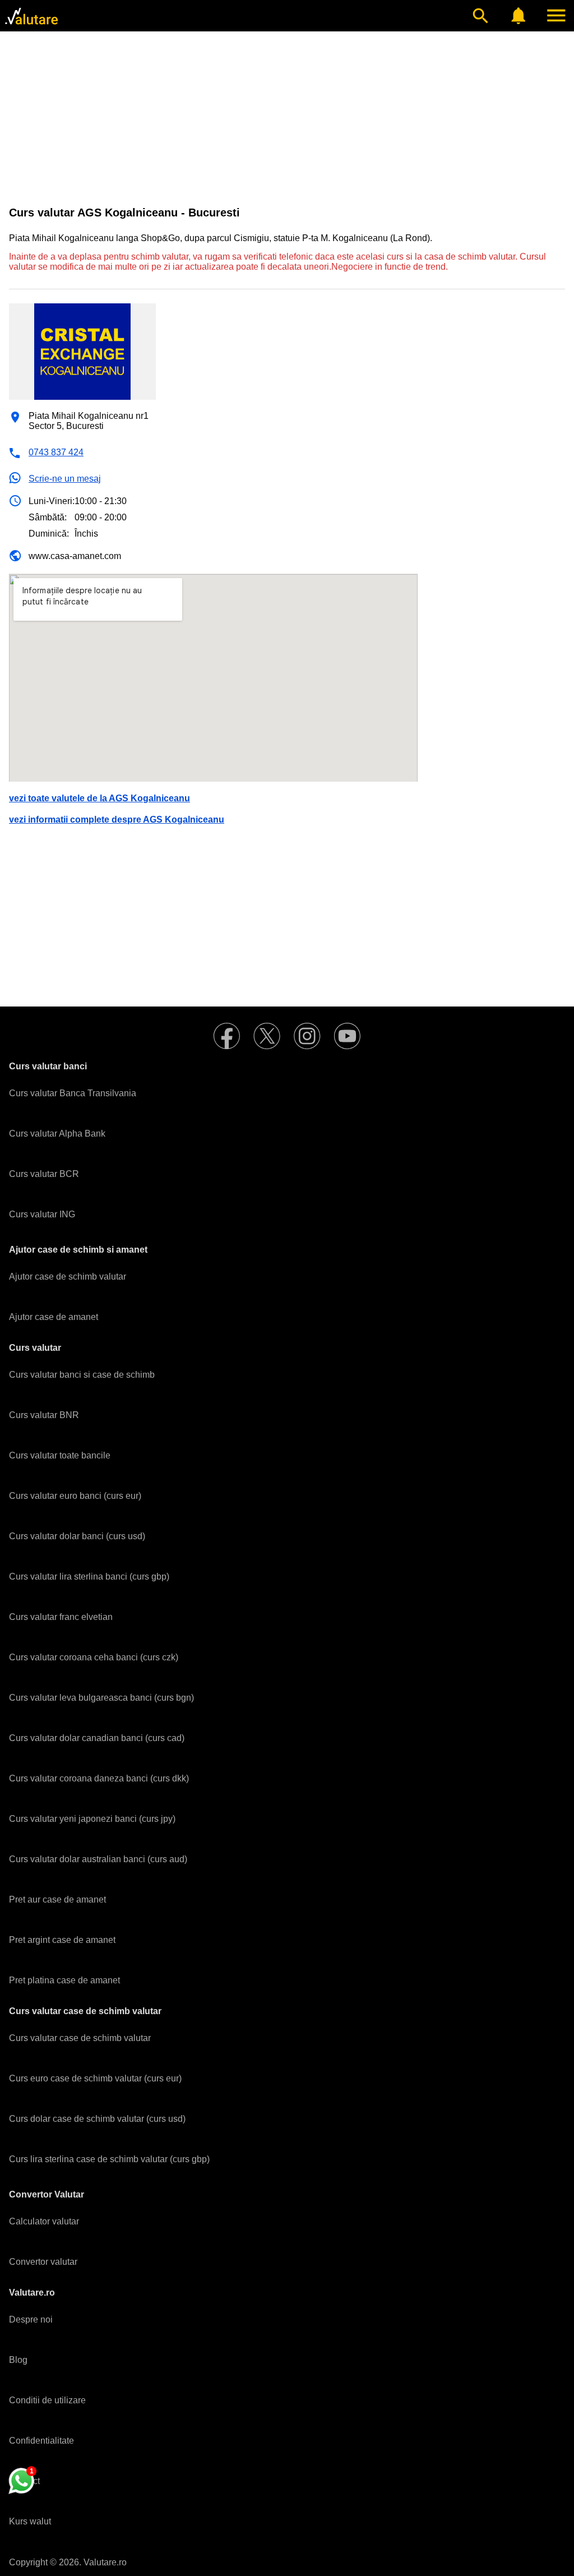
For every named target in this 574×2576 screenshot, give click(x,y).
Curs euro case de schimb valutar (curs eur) (95, 2078)
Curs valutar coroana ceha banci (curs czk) (94, 1657)
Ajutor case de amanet (54, 1317)
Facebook (226, 1036)
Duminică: (49, 534)
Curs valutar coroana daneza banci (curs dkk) (99, 1778)
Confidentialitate (41, 2441)
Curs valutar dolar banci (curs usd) (77, 1536)
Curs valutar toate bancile (60, 1455)
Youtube (348, 1036)
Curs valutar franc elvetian (61, 1617)
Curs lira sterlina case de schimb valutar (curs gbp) (109, 2159)
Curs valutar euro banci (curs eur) (75, 1496)
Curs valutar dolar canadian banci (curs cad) (97, 1738)
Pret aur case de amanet (57, 1899)
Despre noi (31, 2319)
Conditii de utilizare (47, 2400)
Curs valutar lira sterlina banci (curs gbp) (89, 1576)
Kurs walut (30, 2521)
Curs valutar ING (42, 1214)
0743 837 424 (56, 452)
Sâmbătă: (48, 517)
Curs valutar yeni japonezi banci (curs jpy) (92, 1819)
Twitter (267, 1036)
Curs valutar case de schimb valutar (80, 2038)
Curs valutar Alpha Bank (57, 1134)
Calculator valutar (44, 2221)
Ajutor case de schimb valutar (68, 1277)
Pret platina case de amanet (64, 1980)
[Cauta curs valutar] (480, 16)
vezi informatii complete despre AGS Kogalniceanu (117, 820)
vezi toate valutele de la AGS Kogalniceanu (99, 798)
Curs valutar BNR (44, 1415)
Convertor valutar (43, 2262)
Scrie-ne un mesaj (65, 479)
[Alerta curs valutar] (519, 16)
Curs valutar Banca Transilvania (73, 1093)
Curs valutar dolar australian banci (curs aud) (98, 1859)
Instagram (307, 1036)
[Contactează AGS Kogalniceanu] (21, 2481)
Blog (18, 2360)
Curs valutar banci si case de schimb (82, 1375)
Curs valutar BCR (44, 1174)
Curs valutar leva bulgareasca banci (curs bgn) (101, 1698)
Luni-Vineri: (52, 501)
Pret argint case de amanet (62, 1940)
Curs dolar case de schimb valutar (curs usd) (97, 2119)
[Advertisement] (287, 119)
